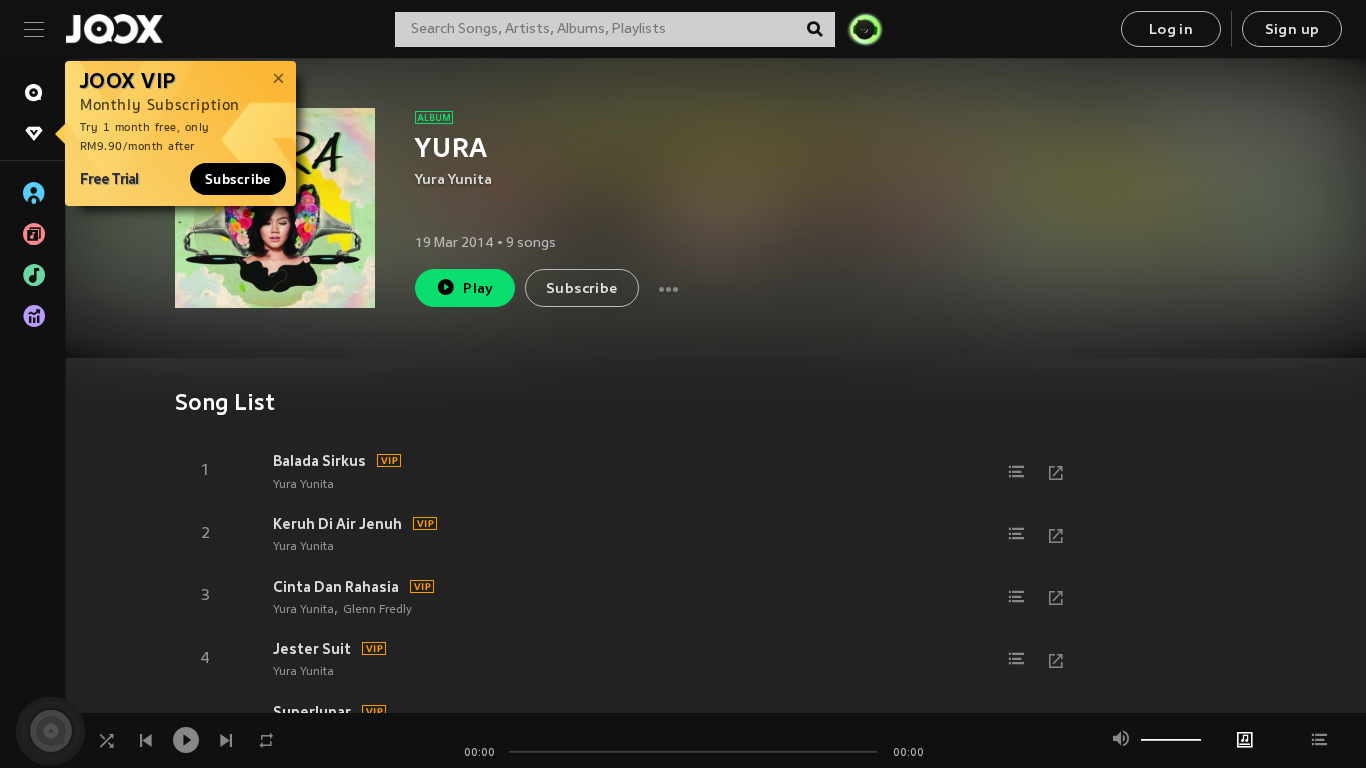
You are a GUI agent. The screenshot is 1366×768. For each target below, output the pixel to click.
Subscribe (238, 179)
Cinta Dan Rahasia (336, 587)
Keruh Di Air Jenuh (337, 524)
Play (478, 289)
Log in (1171, 30)
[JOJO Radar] (865, 29)
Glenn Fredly (377, 610)
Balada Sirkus (319, 461)
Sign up (1292, 30)
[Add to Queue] (1016, 472)
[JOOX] (114, 29)
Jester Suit (312, 649)
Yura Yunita (453, 180)
